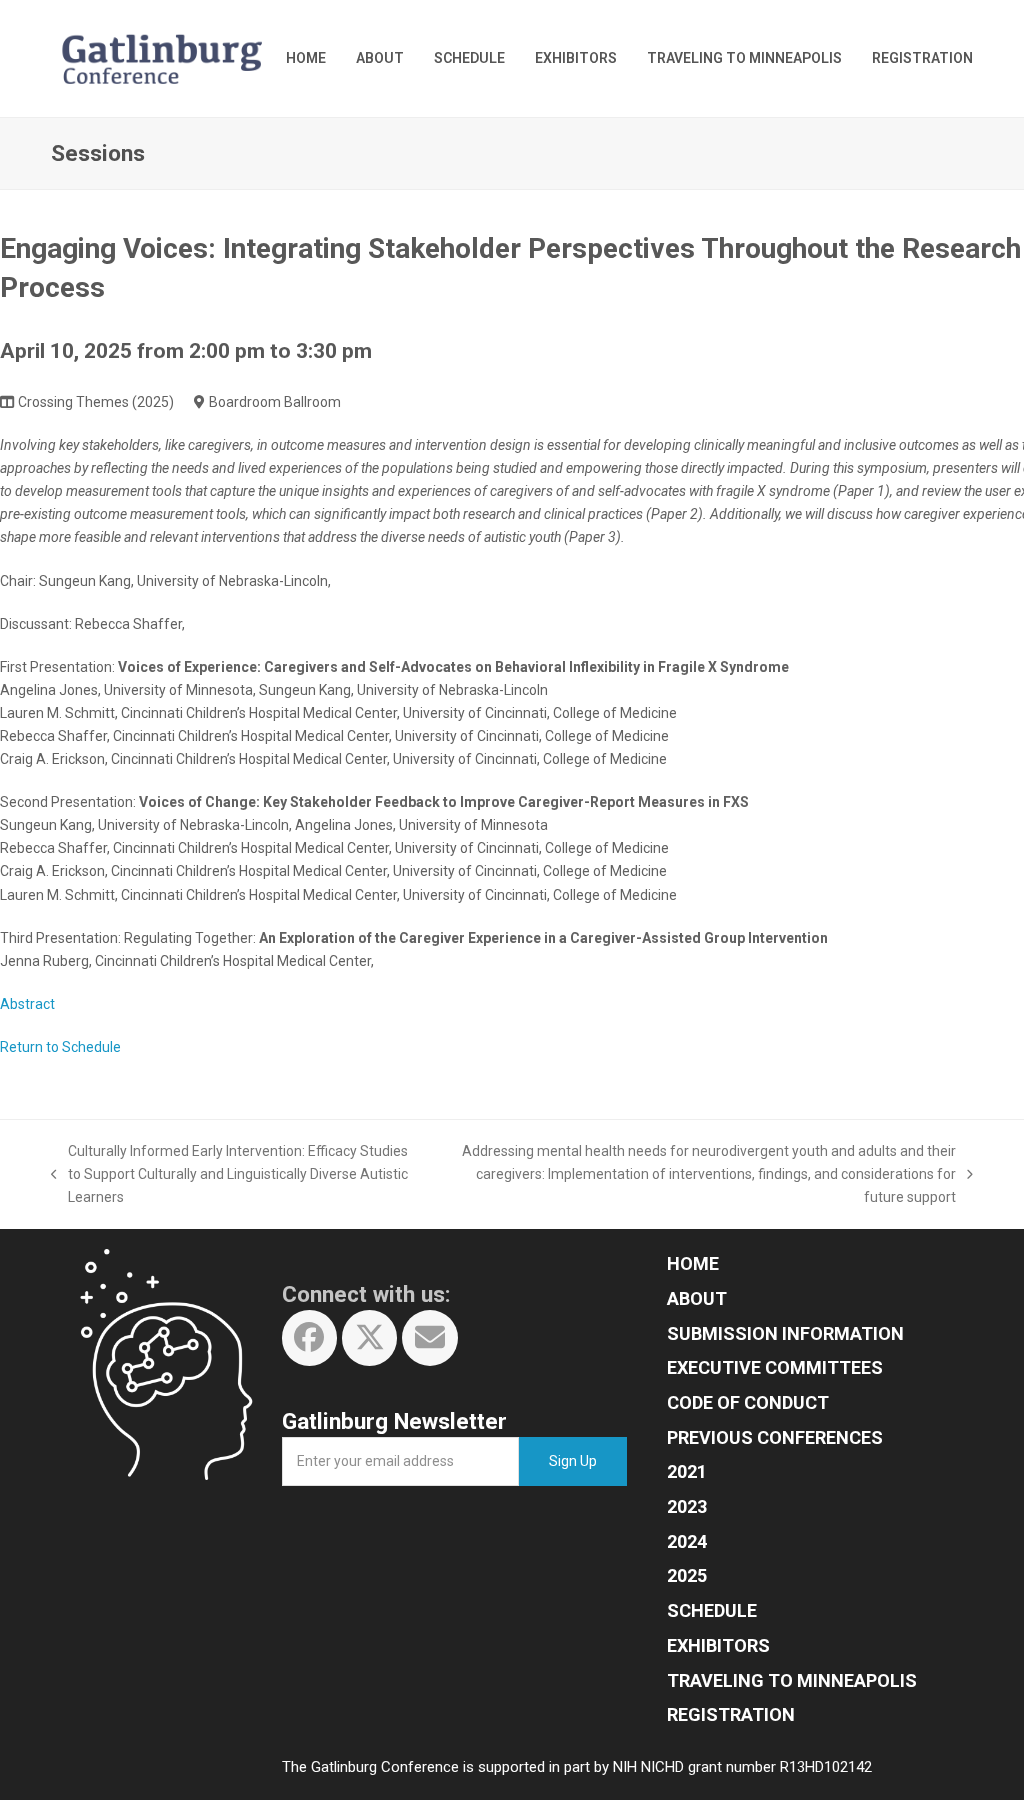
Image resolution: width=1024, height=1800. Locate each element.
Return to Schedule (60, 1047)
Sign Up (573, 1461)
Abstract (27, 1004)
